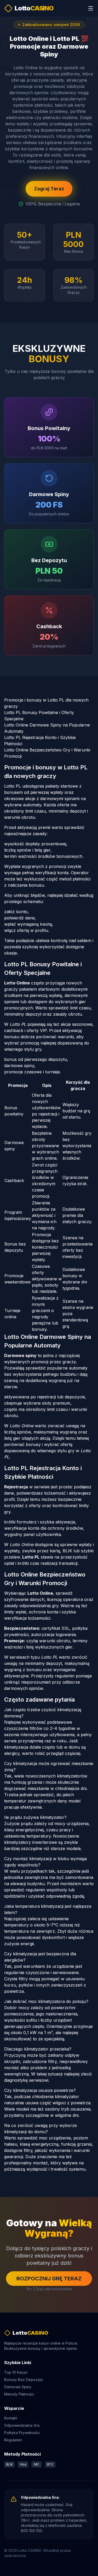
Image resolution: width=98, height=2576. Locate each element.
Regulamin (13, 2440)
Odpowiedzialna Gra (22, 2425)
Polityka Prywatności (22, 2433)
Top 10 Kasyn (16, 2372)
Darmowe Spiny (18, 2387)
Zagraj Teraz (49, 189)
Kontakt (11, 2418)
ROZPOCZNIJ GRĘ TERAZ (49, 2279)
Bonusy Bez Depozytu (24, 2380)
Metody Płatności (19, 2394)
